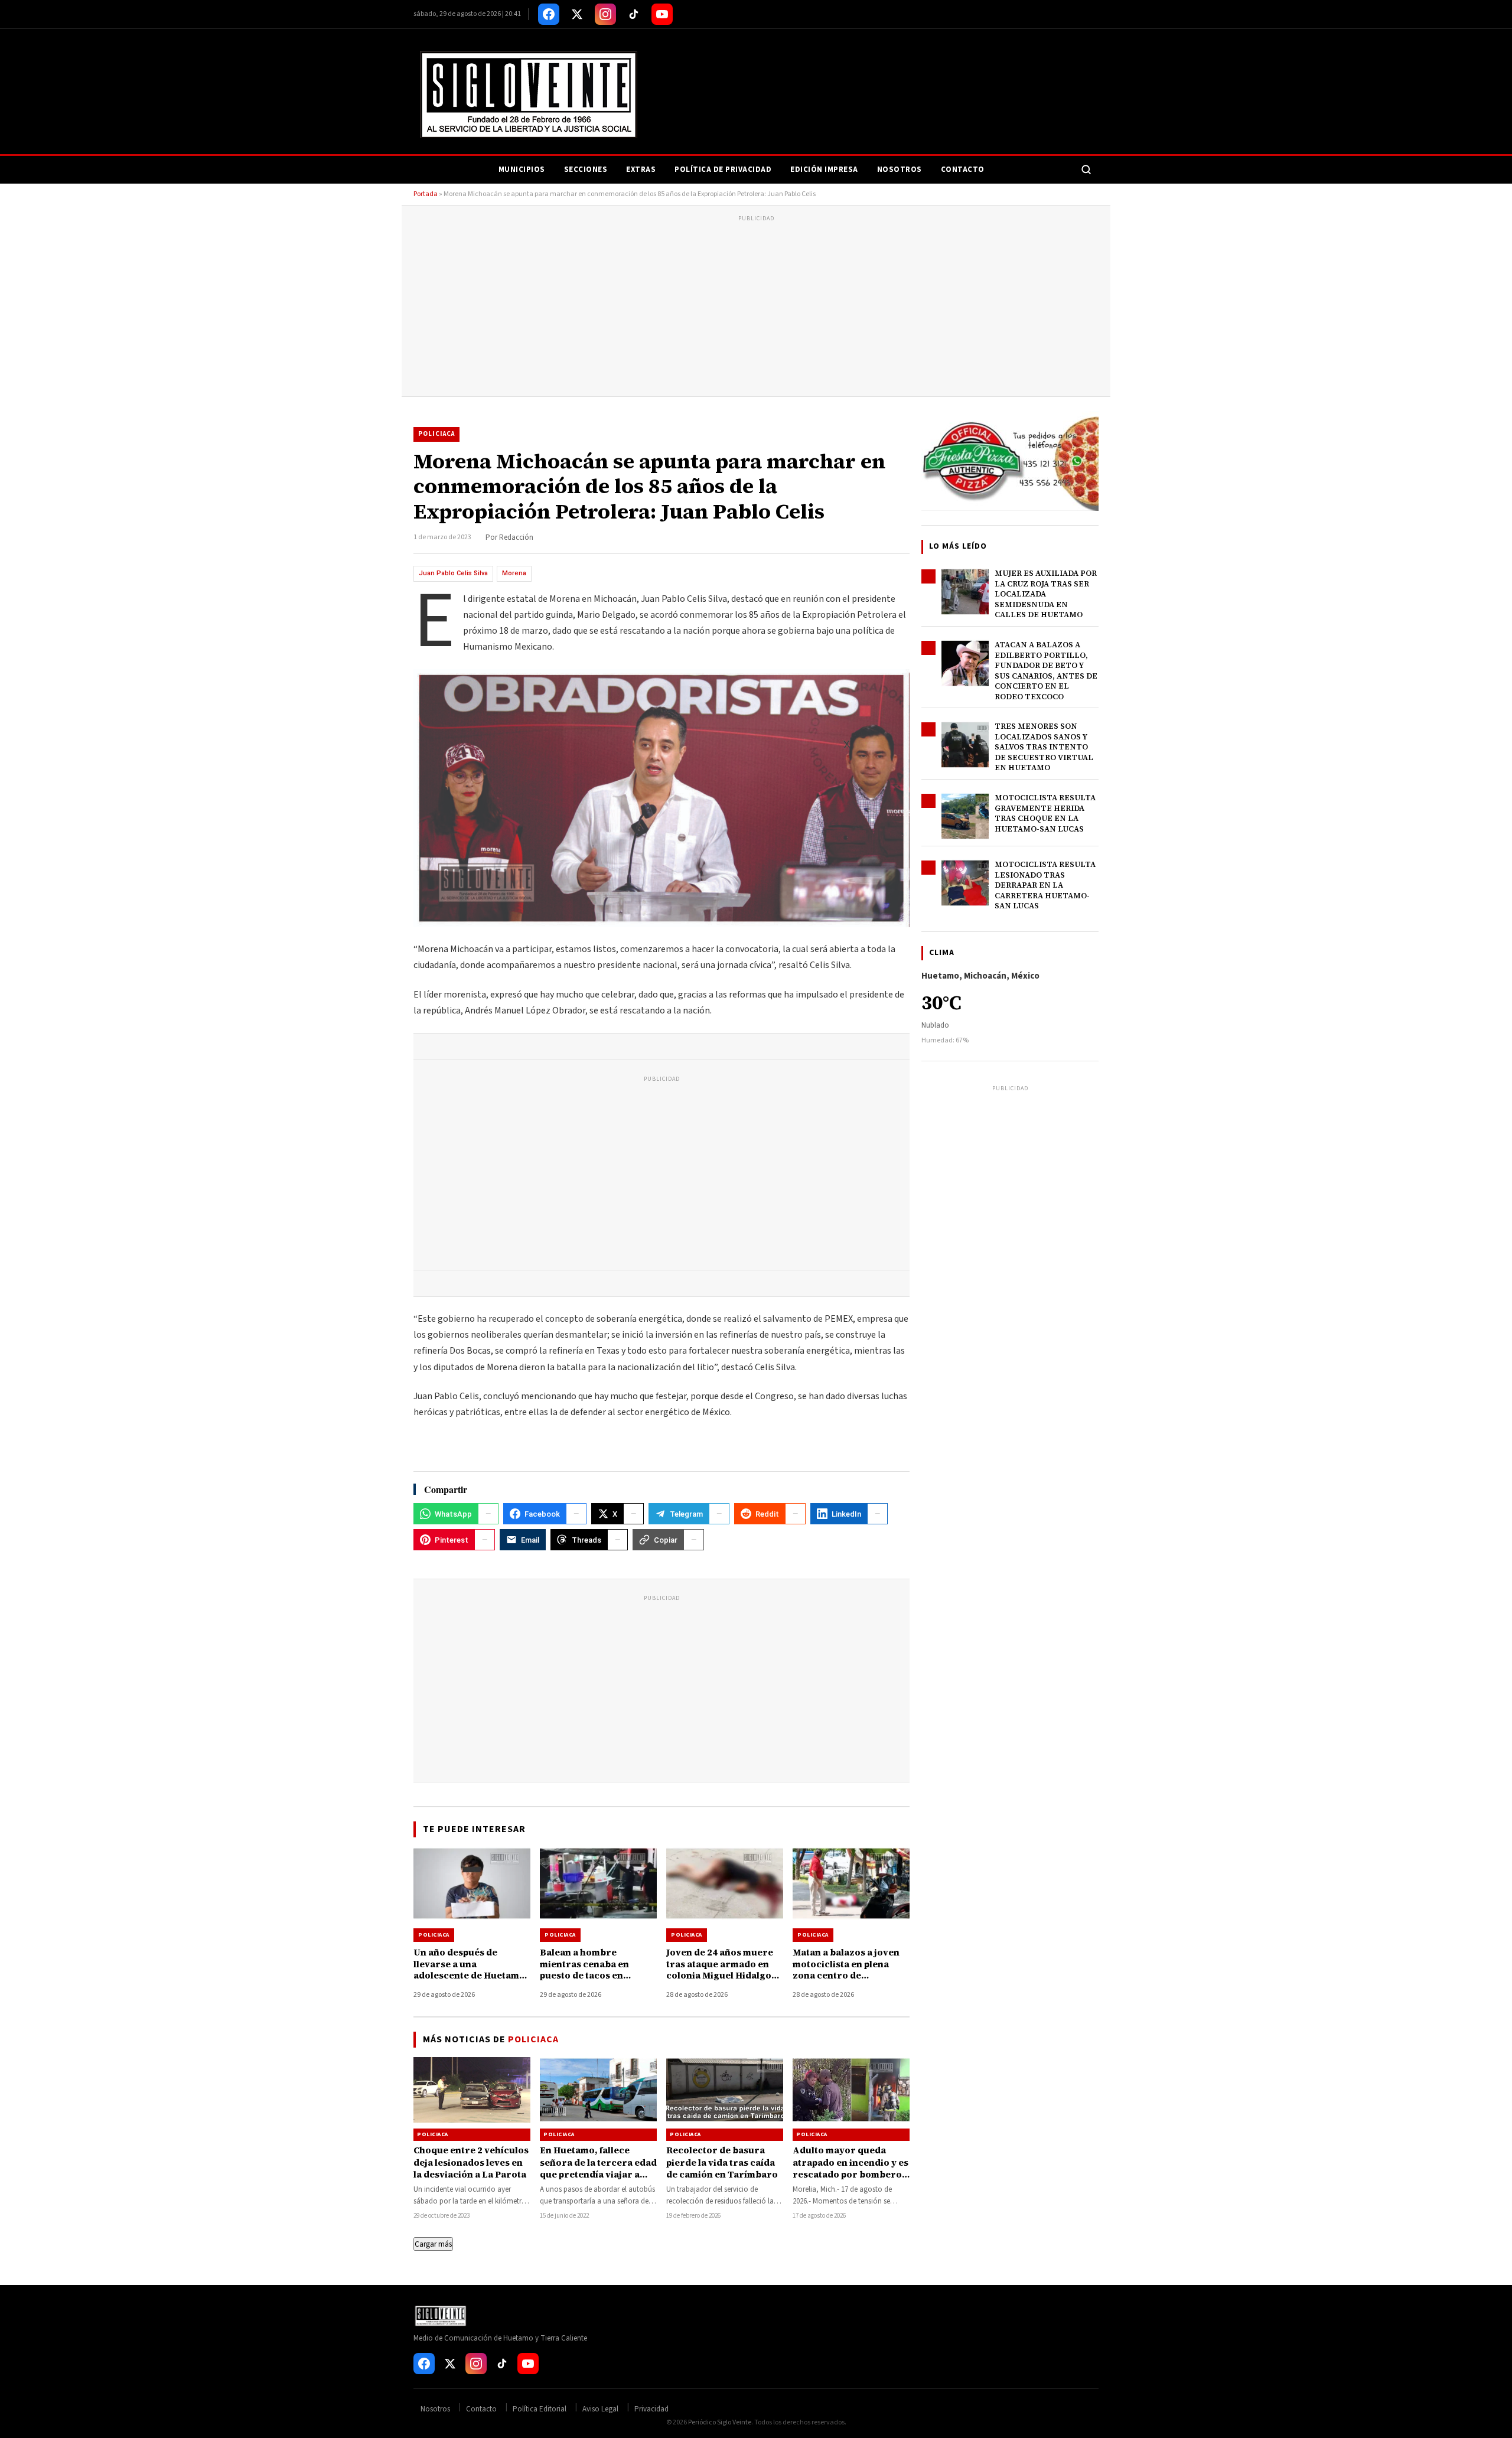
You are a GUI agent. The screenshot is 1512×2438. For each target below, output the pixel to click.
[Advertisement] (756, 308)
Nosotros (900, 170)
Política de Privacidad (723, 170)
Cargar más (433, 2244)
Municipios (522, 170)
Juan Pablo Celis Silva (453, 573)
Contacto (963, 170)
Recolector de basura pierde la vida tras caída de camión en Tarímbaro (722, 2162)
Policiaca (436, 434)
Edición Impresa (824, 170)
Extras (641, 170)
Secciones (586, 170)
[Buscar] (1086, 170)
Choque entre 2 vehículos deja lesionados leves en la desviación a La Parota (471, 2162)
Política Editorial (540, 2409)
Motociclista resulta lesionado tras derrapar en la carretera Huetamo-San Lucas (1045, 885)
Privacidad (651, 2409)
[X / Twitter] (577, 14)
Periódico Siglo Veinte (720, 2422)
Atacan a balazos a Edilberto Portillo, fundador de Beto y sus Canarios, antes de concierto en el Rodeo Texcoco (1046, 671)
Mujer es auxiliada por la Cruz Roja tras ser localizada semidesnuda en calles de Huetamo (1046, 594)
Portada (426, 194)
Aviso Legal (600, 2409)
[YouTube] (662, 14)
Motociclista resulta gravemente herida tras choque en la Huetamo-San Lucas (1045, 813)
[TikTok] (634, 14)
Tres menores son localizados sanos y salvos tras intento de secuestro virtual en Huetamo (1044, 747)
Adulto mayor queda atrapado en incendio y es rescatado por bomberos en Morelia (850, 2168)
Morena (514, 573)
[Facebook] (549, 14)
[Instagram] (605, 14)
